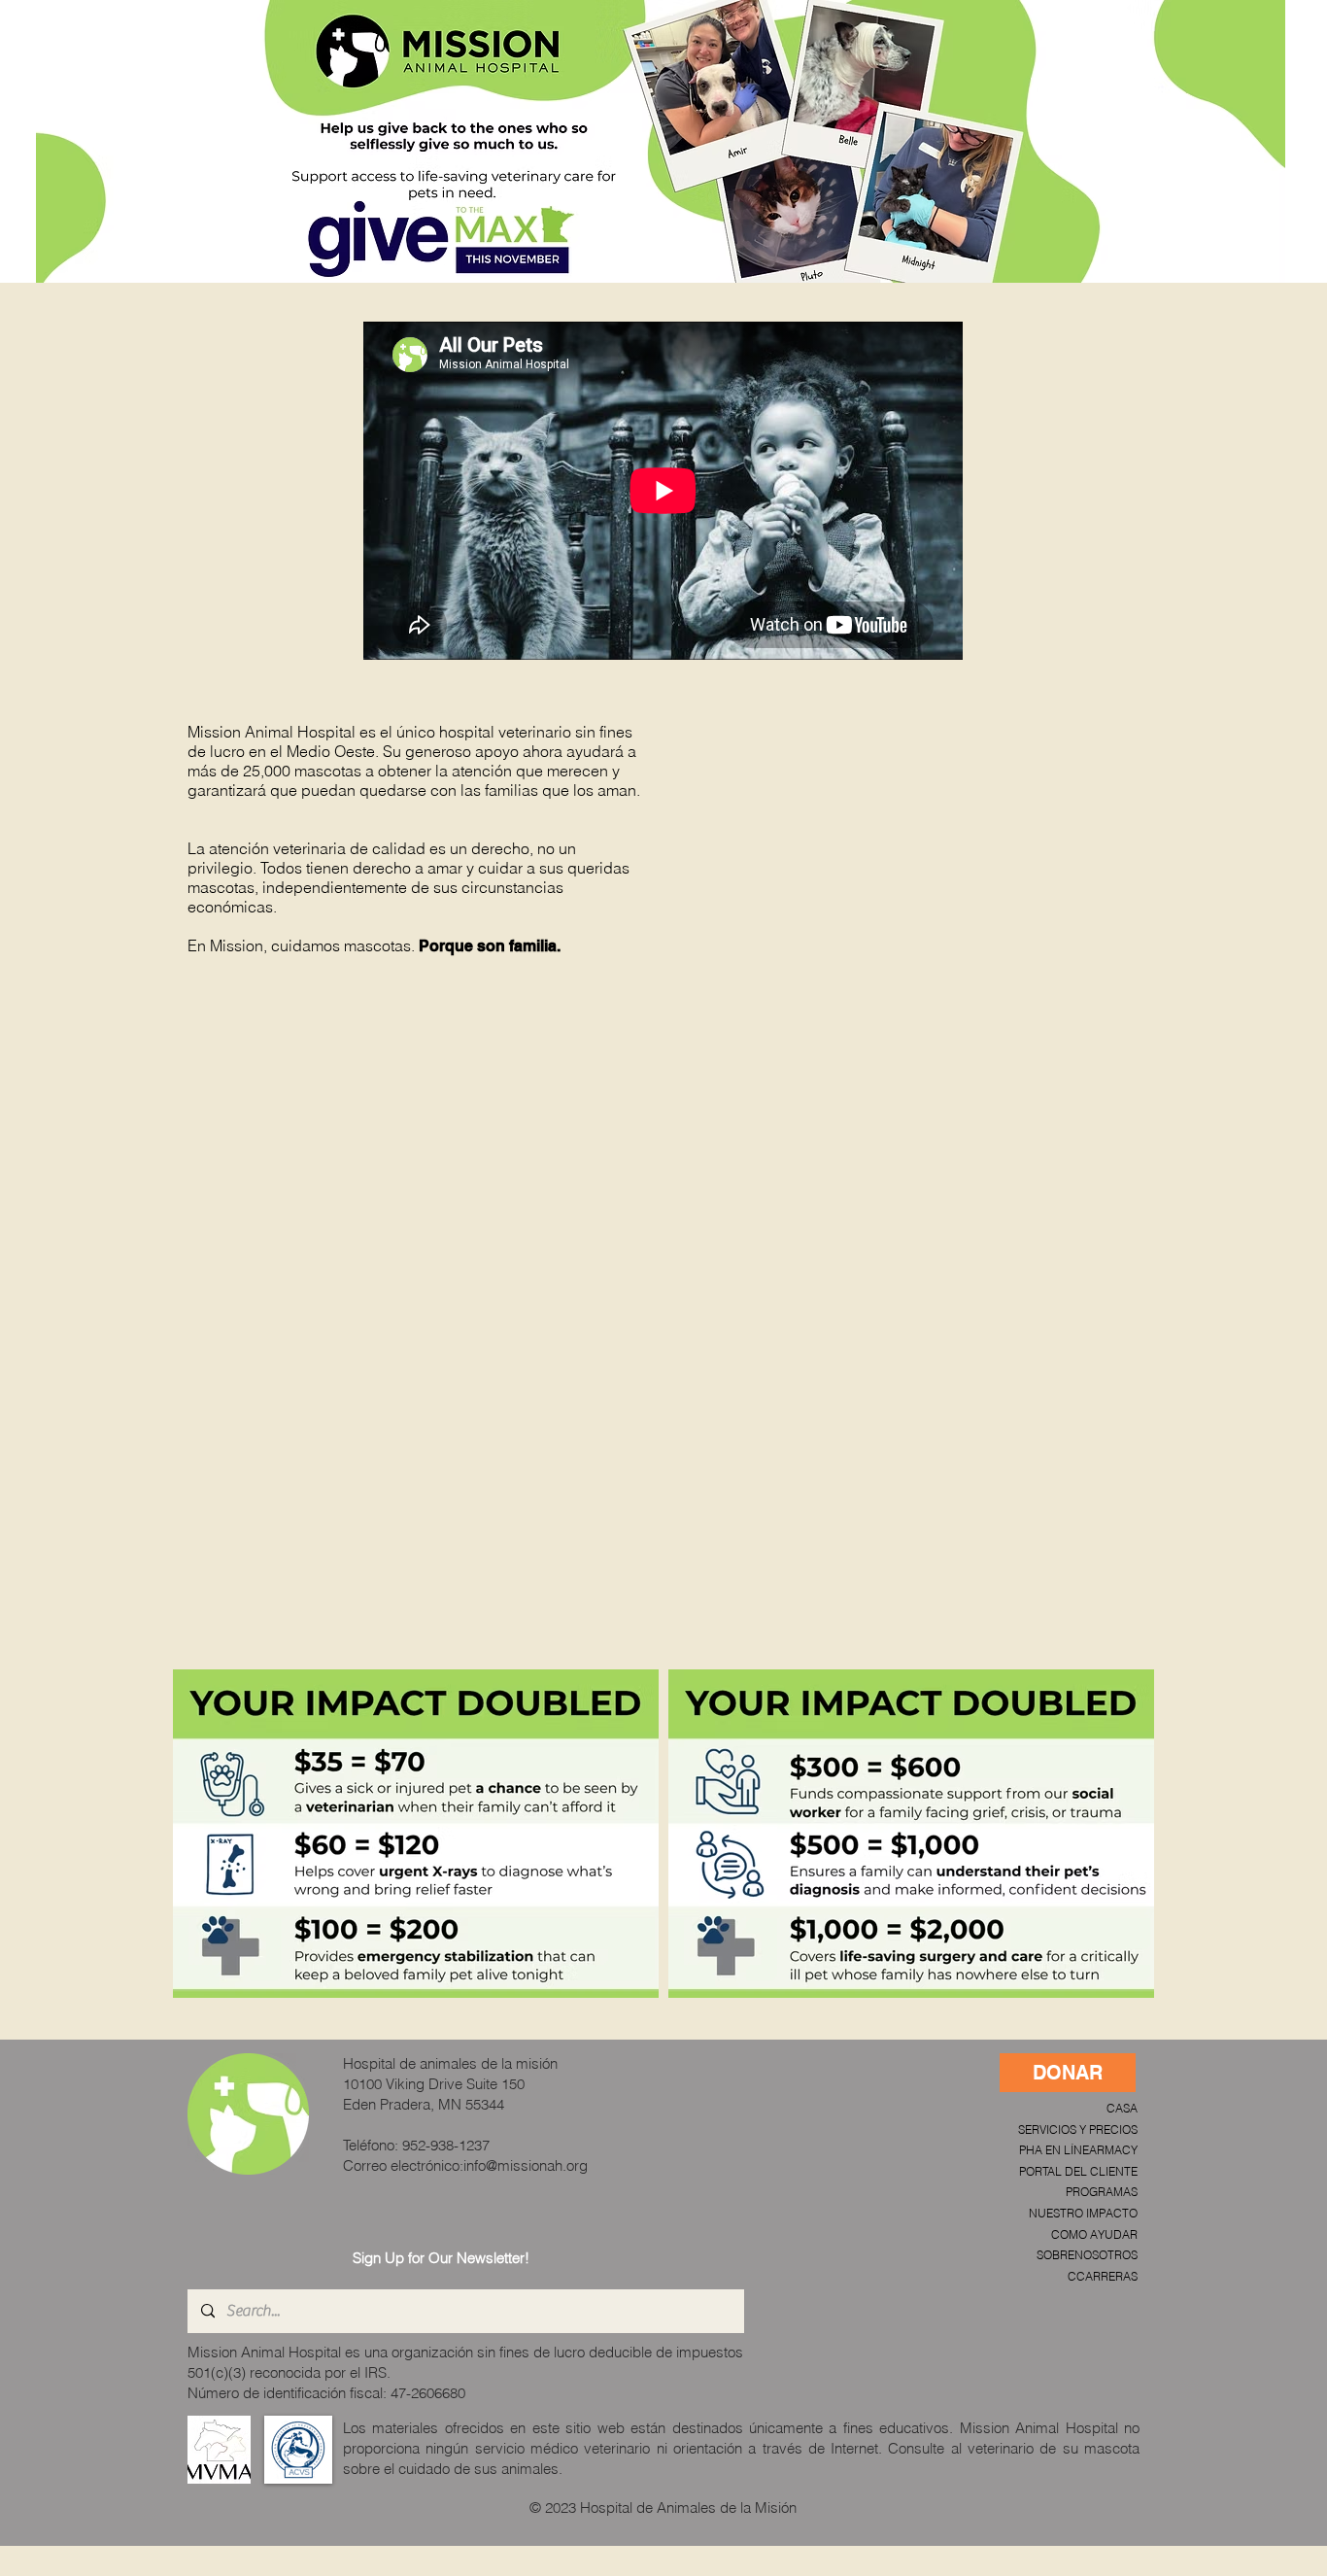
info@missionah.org (526, 2165)
